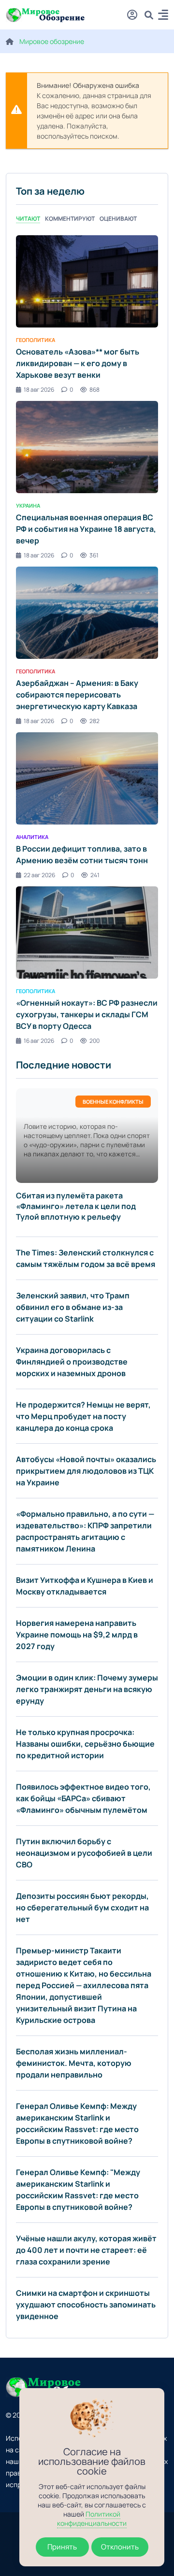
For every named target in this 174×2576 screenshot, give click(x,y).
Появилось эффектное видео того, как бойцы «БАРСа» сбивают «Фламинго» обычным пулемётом (83, 1798)
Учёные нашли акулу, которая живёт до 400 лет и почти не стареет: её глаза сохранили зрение (86, 2250)
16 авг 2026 (39, 1041)
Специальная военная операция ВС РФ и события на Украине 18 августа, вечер (86, 529)
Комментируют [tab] (70, 219)
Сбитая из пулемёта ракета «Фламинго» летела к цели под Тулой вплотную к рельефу (76, 1206)
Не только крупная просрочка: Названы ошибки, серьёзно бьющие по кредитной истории (85, 1744)
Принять (62, 2547)
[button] (163, 16)
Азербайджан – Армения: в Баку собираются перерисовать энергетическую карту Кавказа (77, 695)
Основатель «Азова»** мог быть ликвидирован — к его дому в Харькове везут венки (78, 363)
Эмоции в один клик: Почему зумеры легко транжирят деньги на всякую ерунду (87, 1689)
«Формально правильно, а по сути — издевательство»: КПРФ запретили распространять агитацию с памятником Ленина (85, 1531)
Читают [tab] (28, 219)
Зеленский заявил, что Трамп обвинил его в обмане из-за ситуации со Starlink (73, 1307)
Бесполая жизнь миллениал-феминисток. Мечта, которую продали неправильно (74, 2063)
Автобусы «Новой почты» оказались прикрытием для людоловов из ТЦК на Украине (86, 1471)
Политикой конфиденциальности (92, 2519)
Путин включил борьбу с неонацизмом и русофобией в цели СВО (84, 1853)
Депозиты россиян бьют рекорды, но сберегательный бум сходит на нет (82, 1907)
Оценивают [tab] (118, 219)
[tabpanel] (87, 640)
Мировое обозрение (52, 41)
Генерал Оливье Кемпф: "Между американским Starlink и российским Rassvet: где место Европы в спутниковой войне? (78, 2190)
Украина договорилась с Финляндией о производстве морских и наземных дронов (72, 1362)
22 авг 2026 (39, 875)
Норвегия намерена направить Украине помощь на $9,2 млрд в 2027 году (77, 1635)
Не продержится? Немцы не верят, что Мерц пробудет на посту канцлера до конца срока (83, 1416)
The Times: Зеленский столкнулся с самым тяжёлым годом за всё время (86, 1258)
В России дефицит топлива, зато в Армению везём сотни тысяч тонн (82, 854)
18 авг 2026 (39, 390)
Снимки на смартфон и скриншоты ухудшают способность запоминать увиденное (86, 2305)
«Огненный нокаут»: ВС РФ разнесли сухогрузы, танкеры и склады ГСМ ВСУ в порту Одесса (87, 1014)
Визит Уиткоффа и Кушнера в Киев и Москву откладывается (85, 1586)
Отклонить (120, 2547)
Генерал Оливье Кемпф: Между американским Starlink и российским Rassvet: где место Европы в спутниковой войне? (77, 2123)
